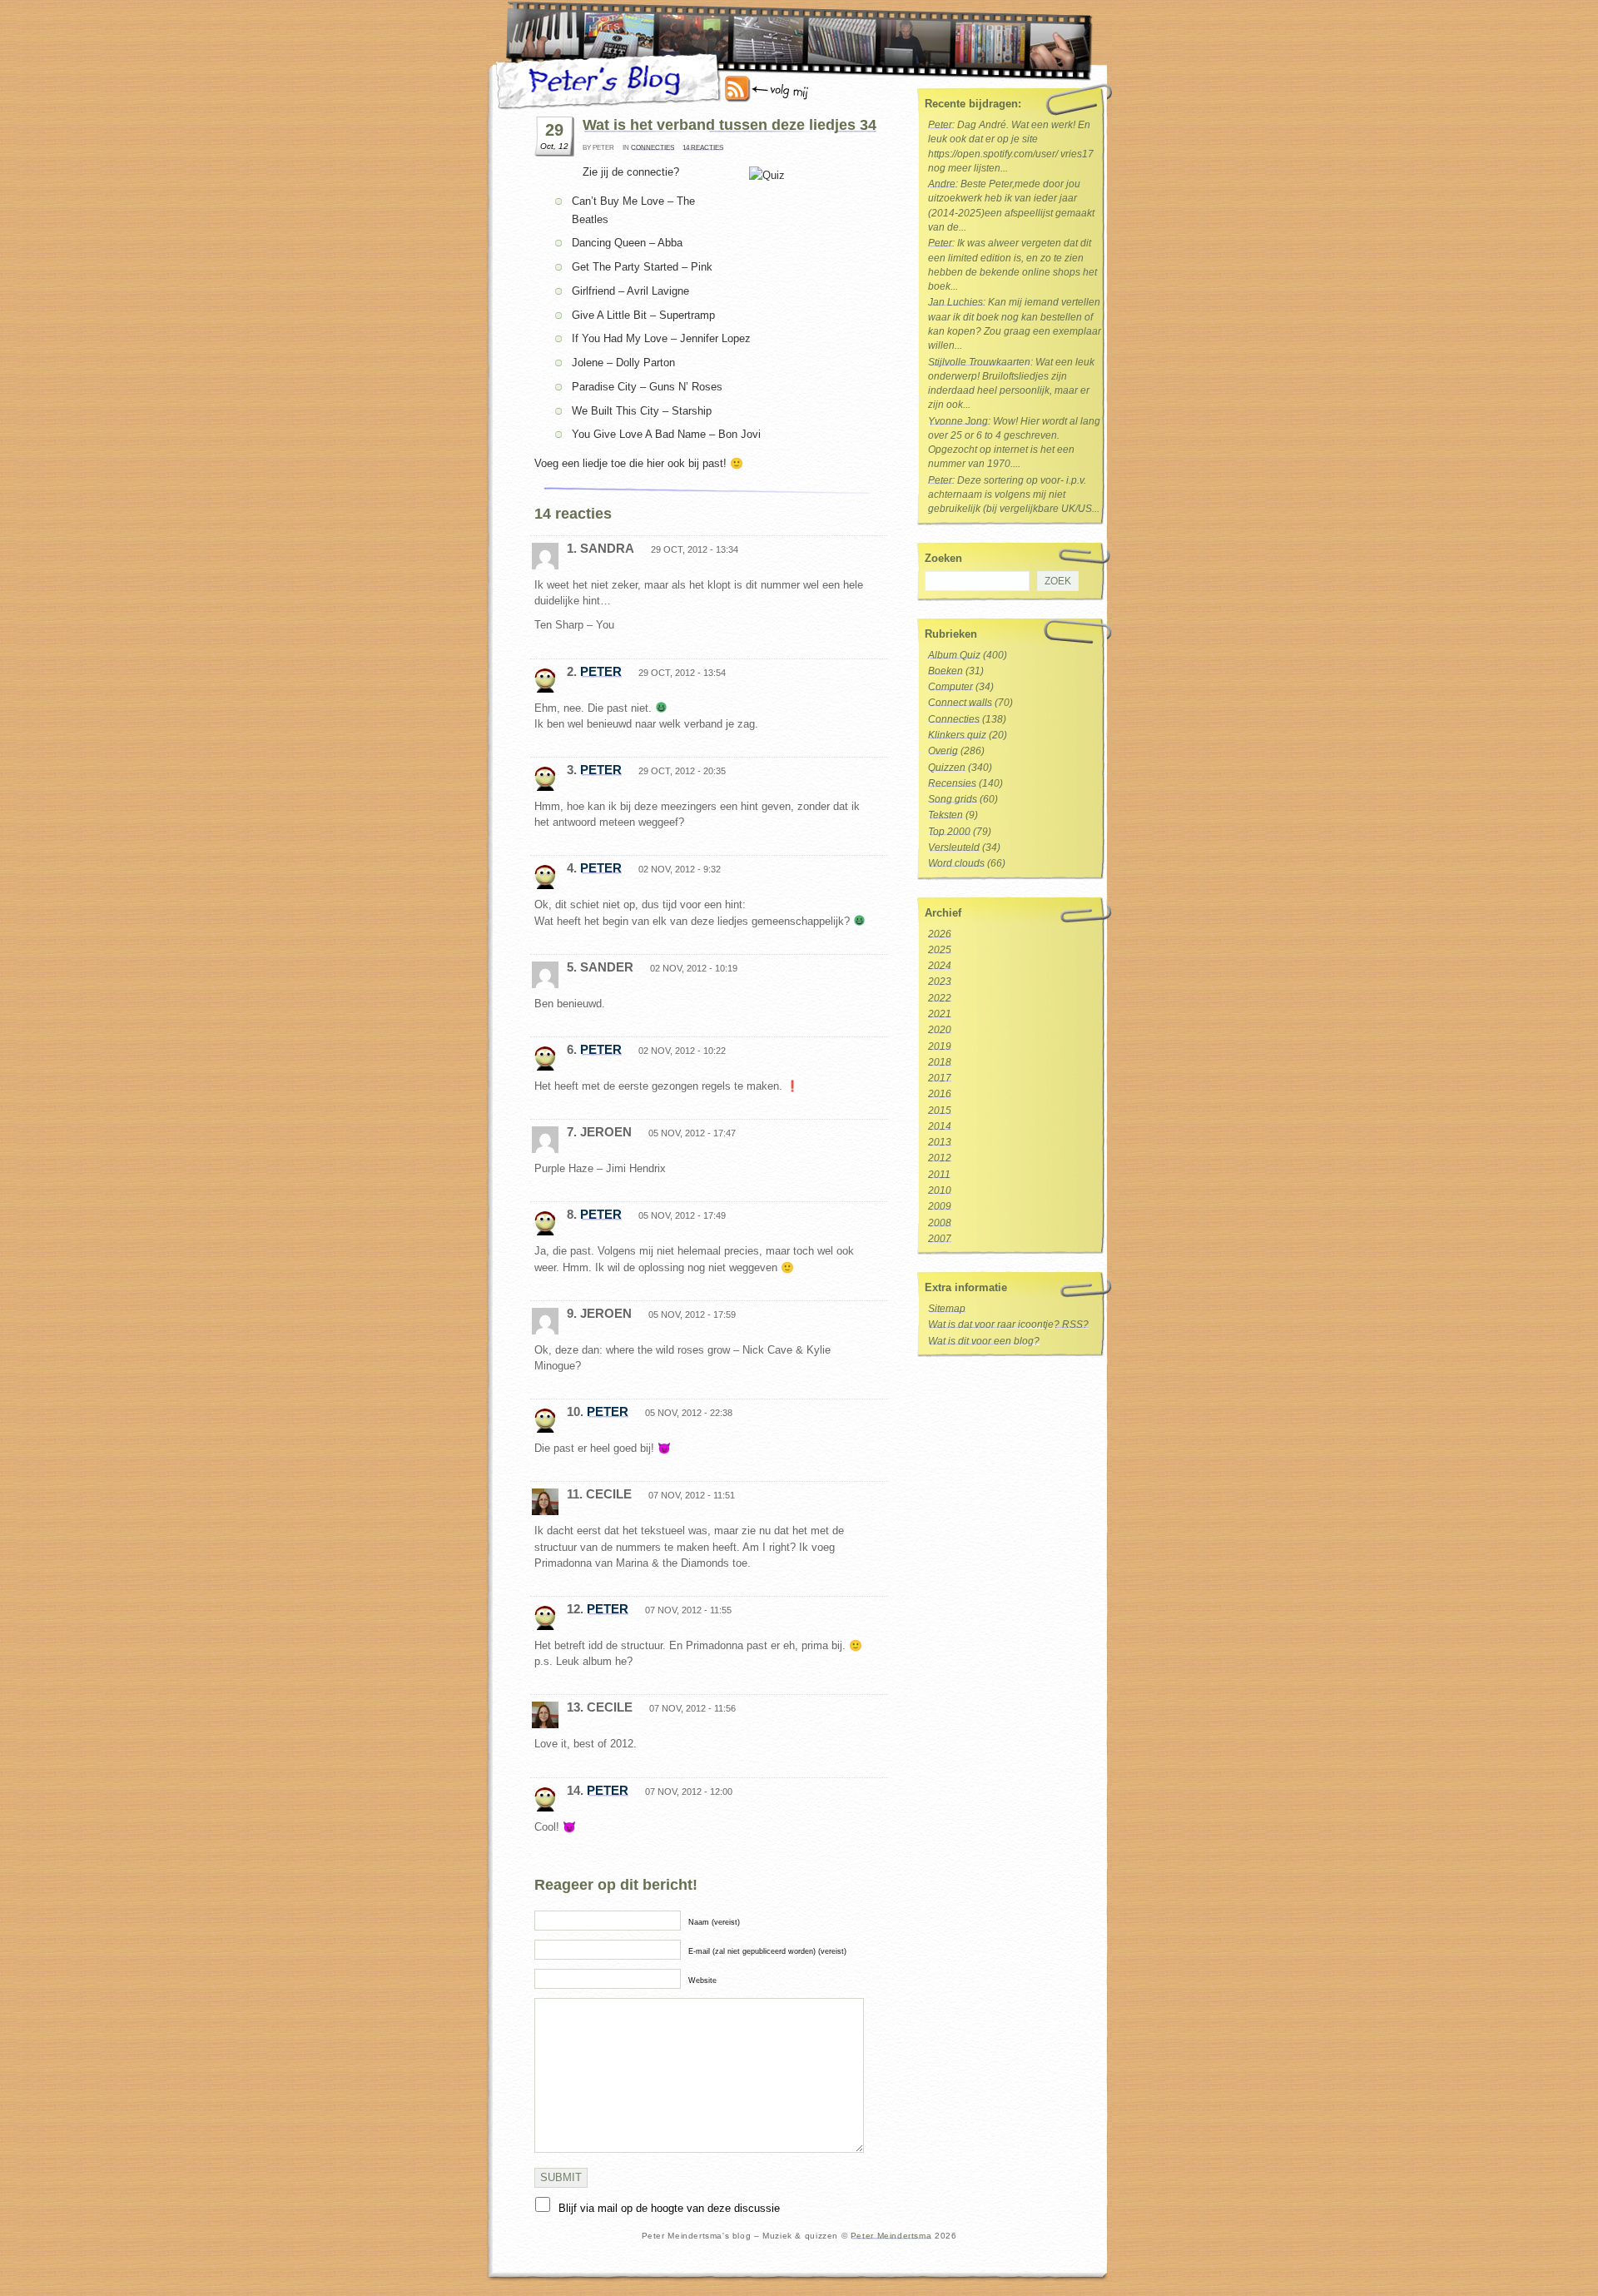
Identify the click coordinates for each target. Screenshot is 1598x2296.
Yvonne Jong (958, 421)
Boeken (945, 671)
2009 (940, 1206)
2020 (940, 1030)
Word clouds (956, 863)
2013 (940, 1142)
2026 (940, 934)
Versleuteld (954, 847)
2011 (939, 1175)
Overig (943, 751)
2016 (940, 1094)
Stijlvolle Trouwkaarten (979, 362)
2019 (940, 1046)
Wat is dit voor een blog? (984, 1341)
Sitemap (947, 1309)
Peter (601, 671)
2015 (940, 1111)
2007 (940, 1239)
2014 (940, 1126)
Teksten (945, 815)
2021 (940, 1014)
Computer (950, 687)
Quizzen (947, 768)
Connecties (653, 148)
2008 (940, 1223)
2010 (940, 1190)
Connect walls (960, 703)
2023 (940, 982)
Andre (942, 184)
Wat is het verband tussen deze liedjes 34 (730, 125)
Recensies (952, 783)
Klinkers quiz (957, 735)
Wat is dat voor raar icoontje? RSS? (1008, 1324)
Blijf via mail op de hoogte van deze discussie (669, 2208)
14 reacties (703, 148)
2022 (940, 998)
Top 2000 (949, 832)
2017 (940, 1078)
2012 (940, 1158)
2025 (940, 950)
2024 (940, 966)
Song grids (953, 799)
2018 (940, 1062)
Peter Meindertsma (891, 2236)
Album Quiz (954, 655)
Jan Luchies (955, 302)
